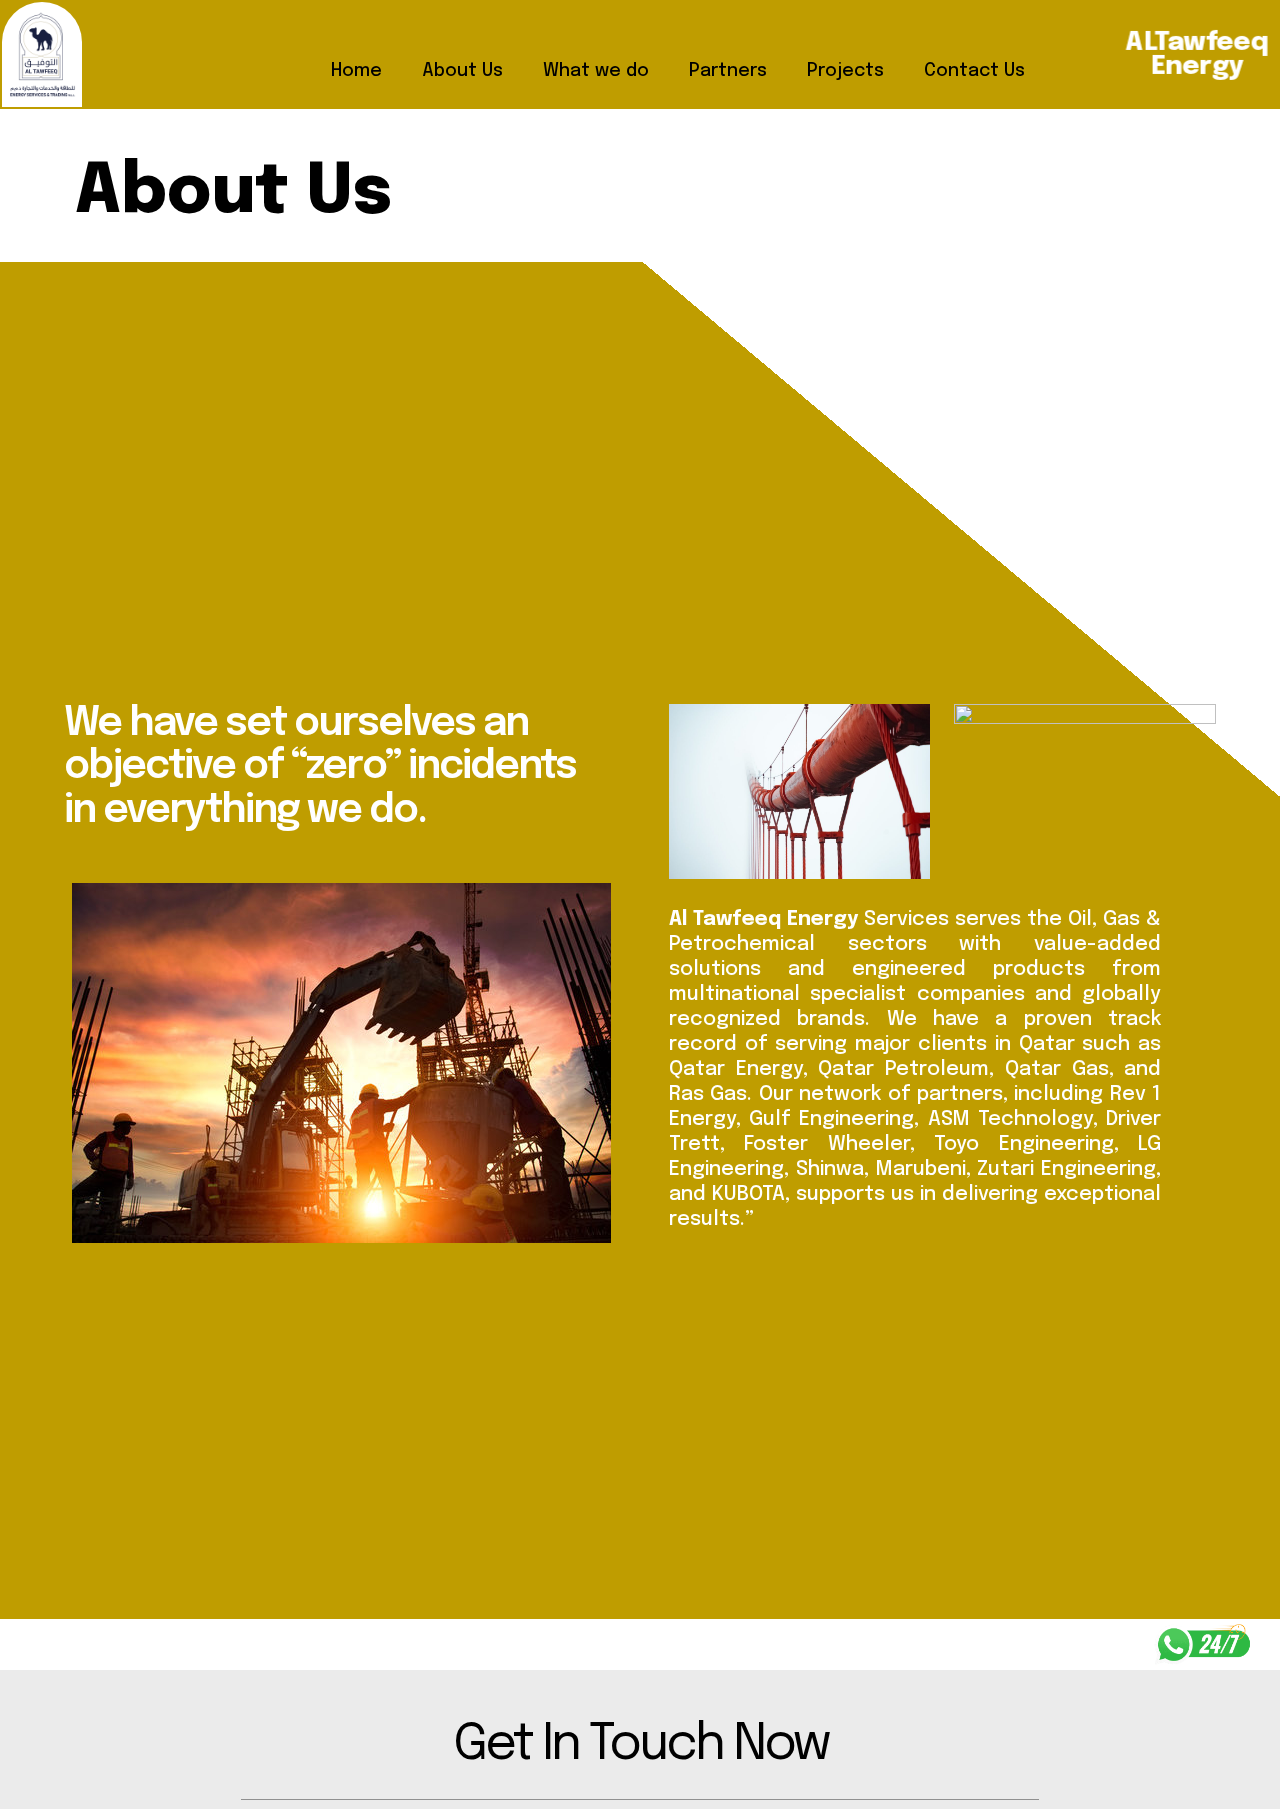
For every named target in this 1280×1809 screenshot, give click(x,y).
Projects (845, 71)
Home (356, 71)
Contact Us (974, 71)
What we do (596, 71)
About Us (462, 71)
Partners (728, 71)
